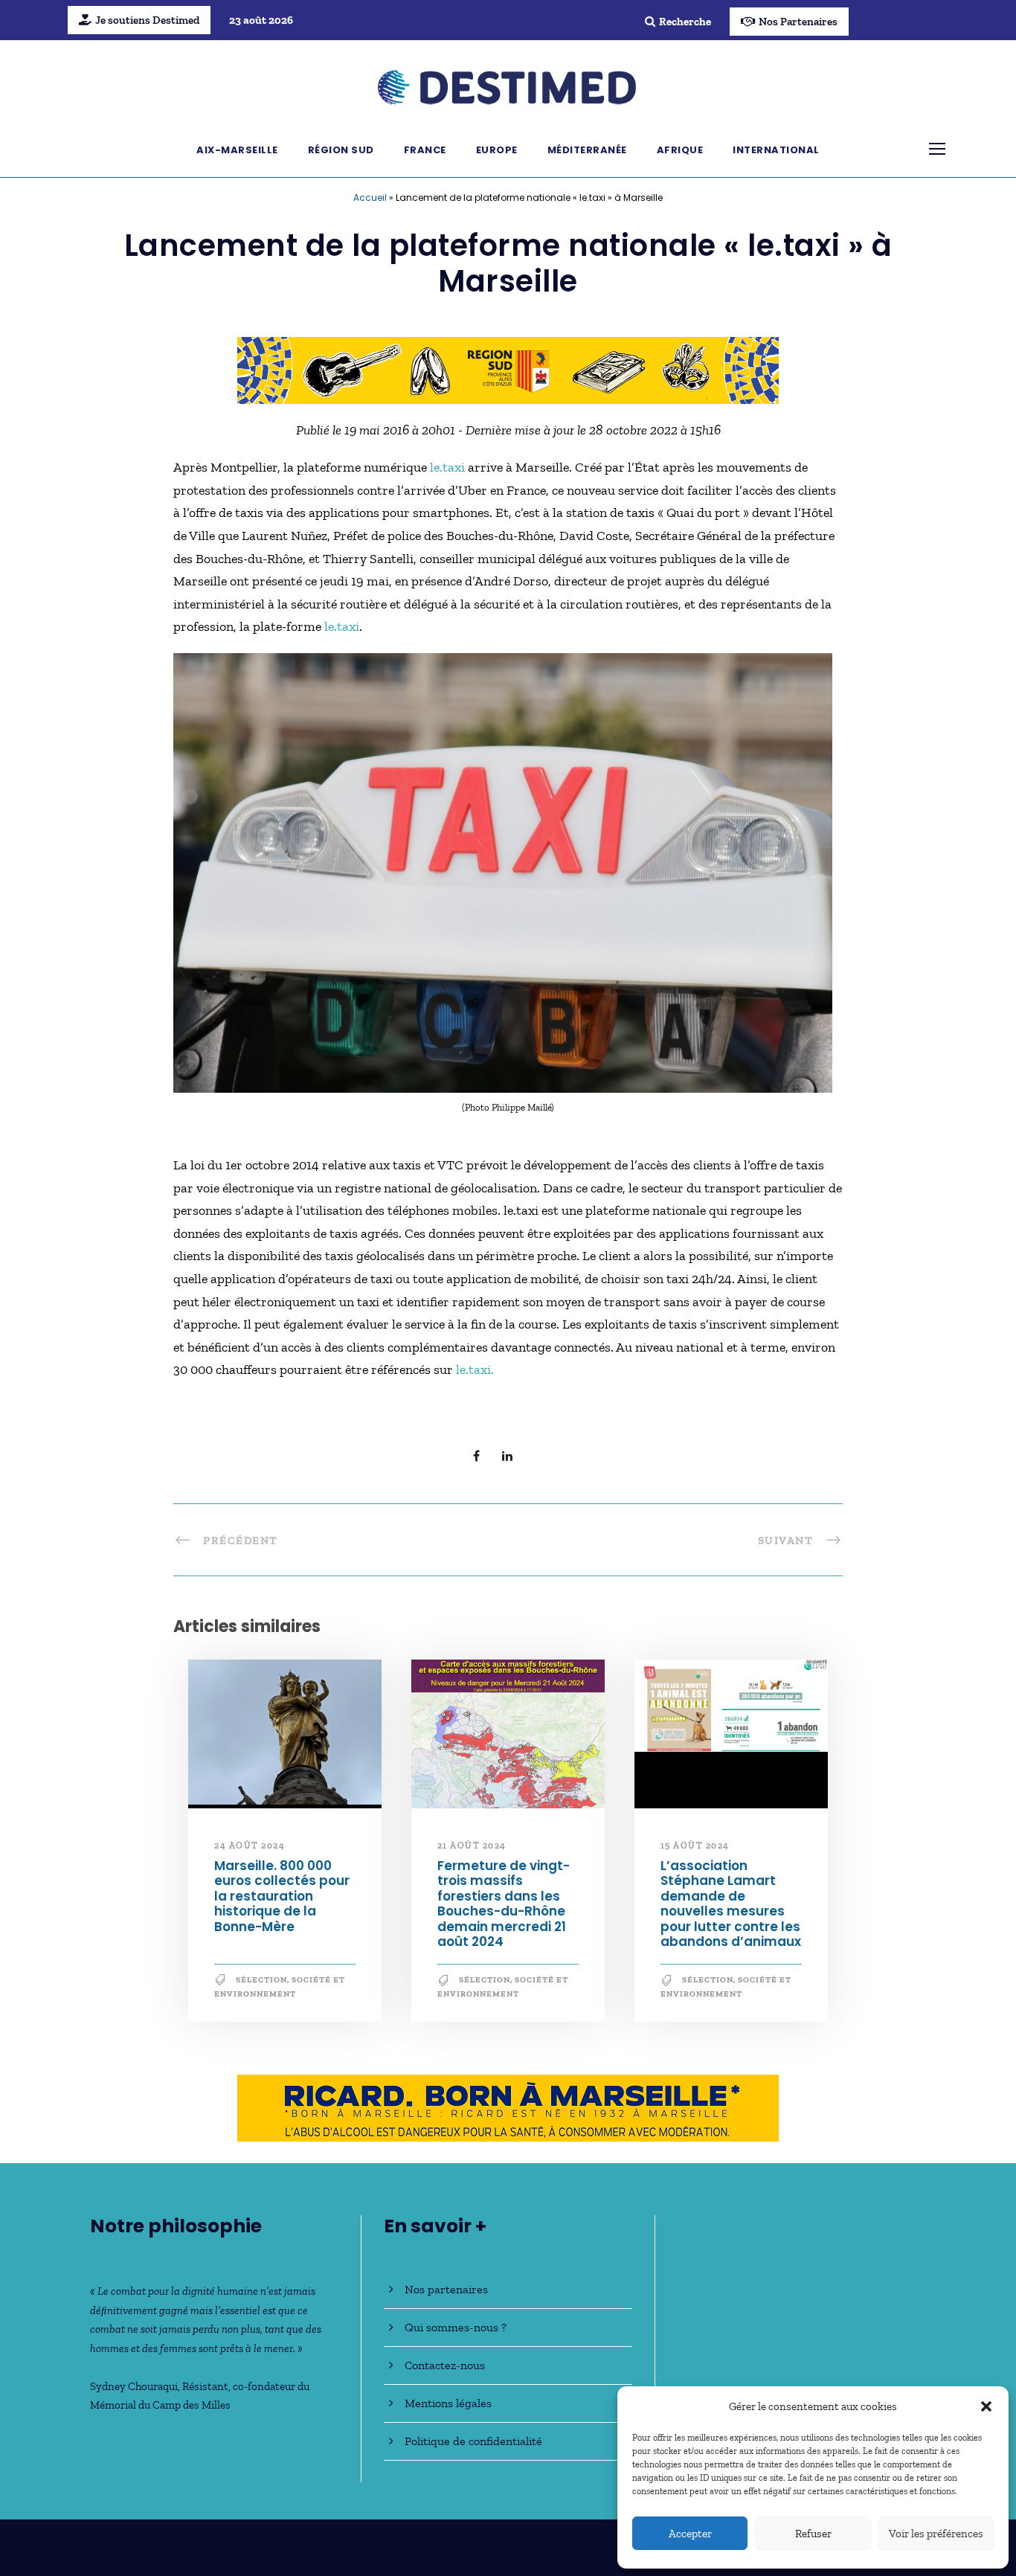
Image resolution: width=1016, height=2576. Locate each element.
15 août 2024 (695, 1846)
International (776, 150)
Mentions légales (448, 2403)
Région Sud (341, 150)
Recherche (685, 22)
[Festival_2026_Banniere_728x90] (508, 369)
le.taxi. (475, 1369)
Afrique (680, 150)
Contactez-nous (445, 2365)
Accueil (370, 197)
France (425, 150)
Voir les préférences (936, 2534)
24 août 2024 (250, 1846)
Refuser (813, 2534)
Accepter (690, 2534)
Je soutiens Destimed (147, 20)
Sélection (261, 1980)
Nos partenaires (446, 2289)
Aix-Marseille (237, 150)
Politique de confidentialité (473, 2441)
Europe (497, 150)
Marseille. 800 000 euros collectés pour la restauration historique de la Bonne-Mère (282, 1896)
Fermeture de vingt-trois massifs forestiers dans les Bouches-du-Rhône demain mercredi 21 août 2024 (504, 1904)
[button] (986, 2406)
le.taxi (449, 467)
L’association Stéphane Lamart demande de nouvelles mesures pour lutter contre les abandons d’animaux (731, 1904)
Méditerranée (587, 150)
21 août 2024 (472, 1846)
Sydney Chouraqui (134, 2386)
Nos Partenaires (798, 22)
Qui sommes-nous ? (456, 2327)
